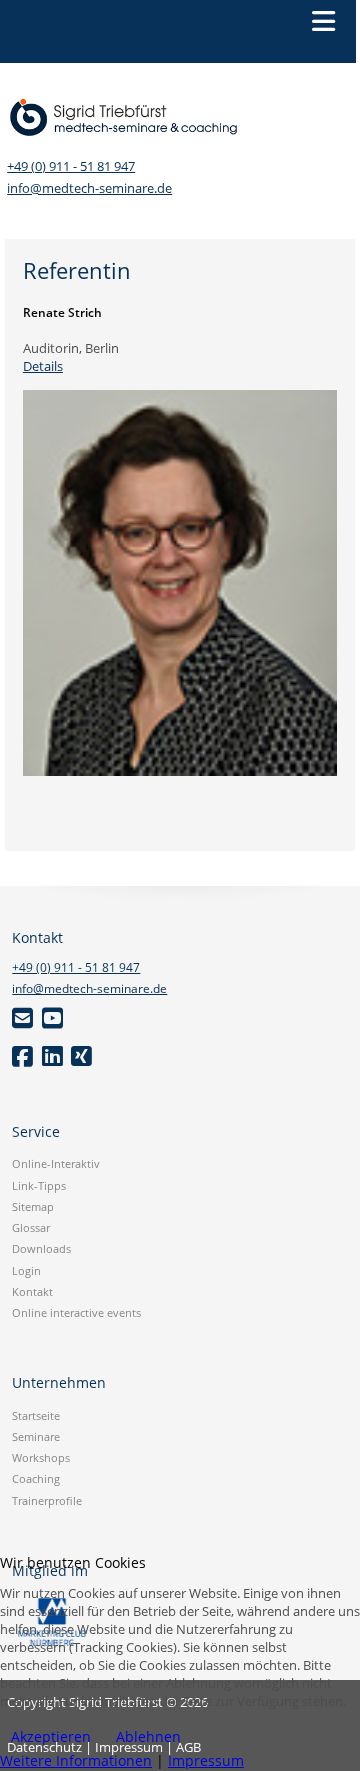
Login (26, 1270)
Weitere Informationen (76, 1760)
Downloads (41, 1248)
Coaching (36, 1478)
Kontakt (32, 1291)
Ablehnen (148, 1736)
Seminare (36, 1436)
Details (43, 366)
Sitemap (33, 1206)
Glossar (31, 1227)
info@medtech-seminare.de (89, 188)
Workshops (41, 1457)
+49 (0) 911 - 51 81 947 (71, 166)
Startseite (36, 1415)
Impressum (206, 1760)
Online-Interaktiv (56, 1163)
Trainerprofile (47, 1500)
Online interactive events (76, 1312)
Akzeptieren (51, 1736)
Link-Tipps (39, 1185)
